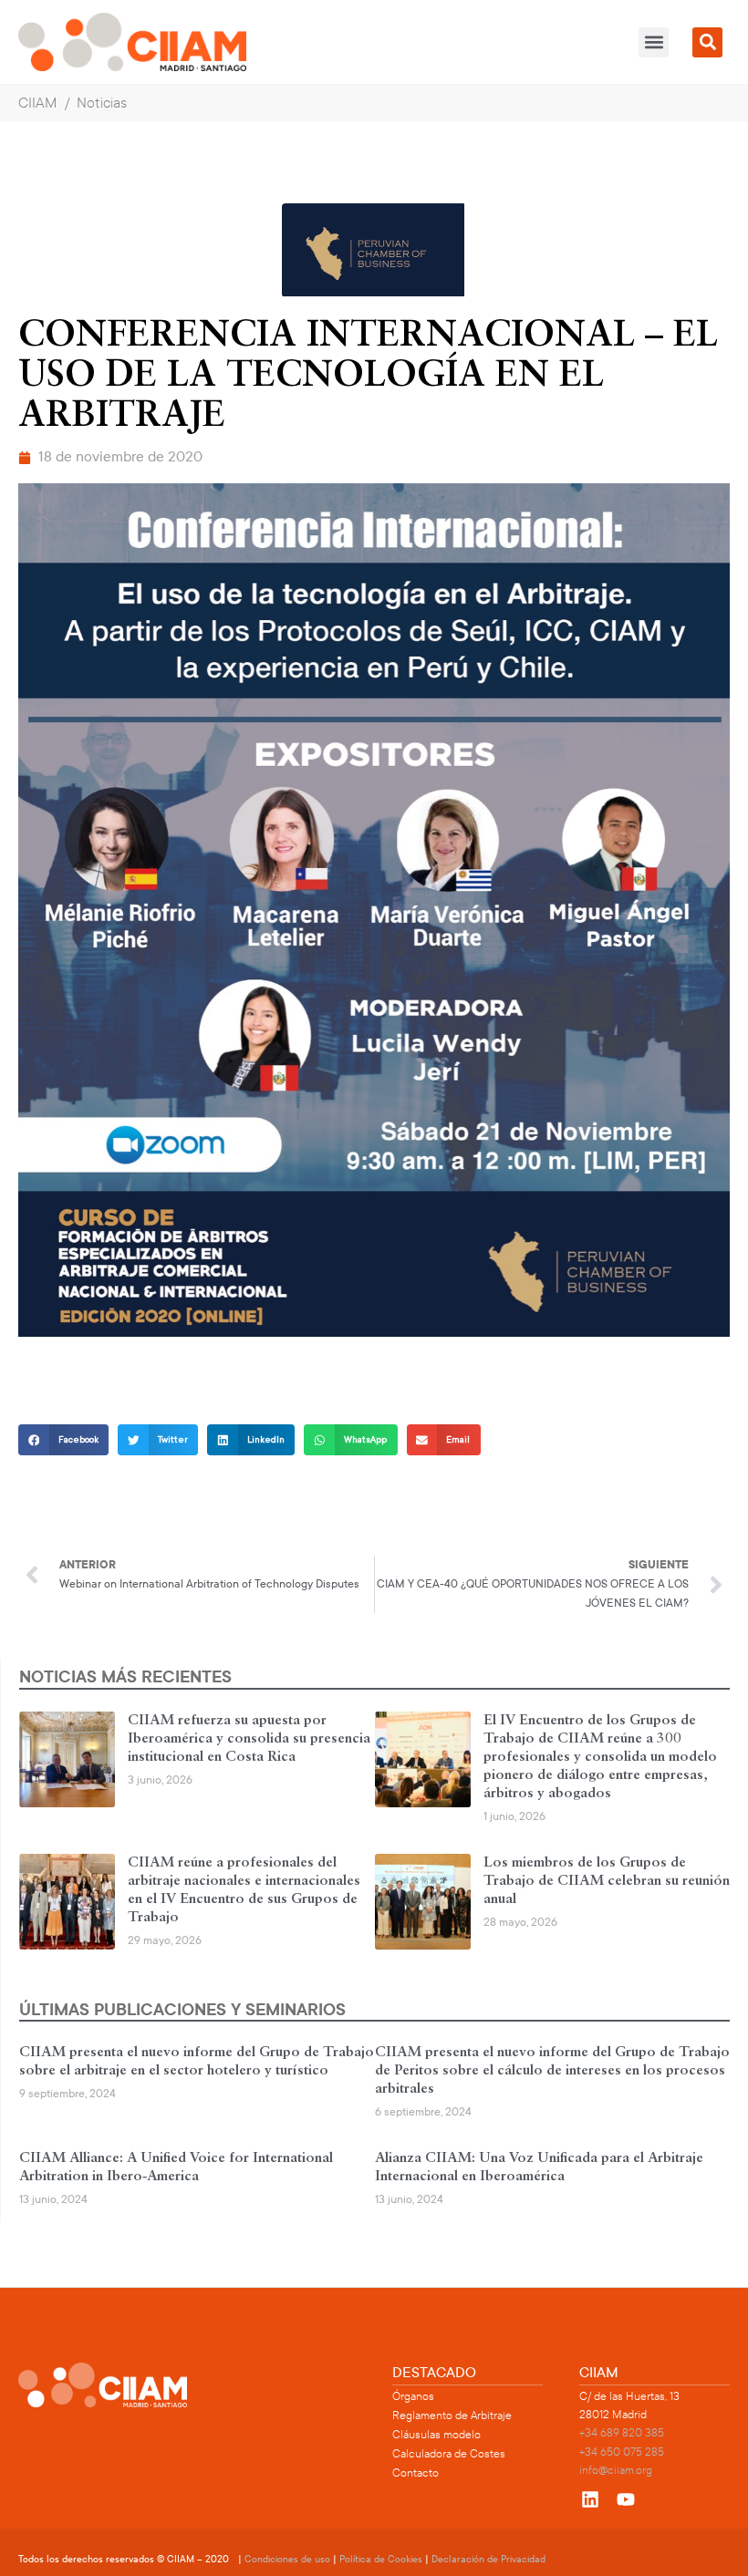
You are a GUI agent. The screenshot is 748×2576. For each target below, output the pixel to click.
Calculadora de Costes (449, 2454)
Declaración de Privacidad (488, 2559)
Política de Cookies (381, 2559)
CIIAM (38, 103)
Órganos (413, 2396)
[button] (654, 42)
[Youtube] (626, 2499)
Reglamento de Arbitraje (452, 2416)
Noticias (102, 103)
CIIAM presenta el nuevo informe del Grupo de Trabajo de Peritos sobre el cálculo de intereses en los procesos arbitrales (552, 2071)
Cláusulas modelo (436, 2435)
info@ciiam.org (616, 2470)
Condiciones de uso (287, 2559)
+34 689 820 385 (622, 2433)
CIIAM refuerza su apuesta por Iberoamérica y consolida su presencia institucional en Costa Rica (249, 1739)
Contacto (416, 2473)
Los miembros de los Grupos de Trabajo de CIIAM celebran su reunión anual (607, 1881)
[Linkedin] (590, 2499)
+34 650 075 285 (622, 2452)
